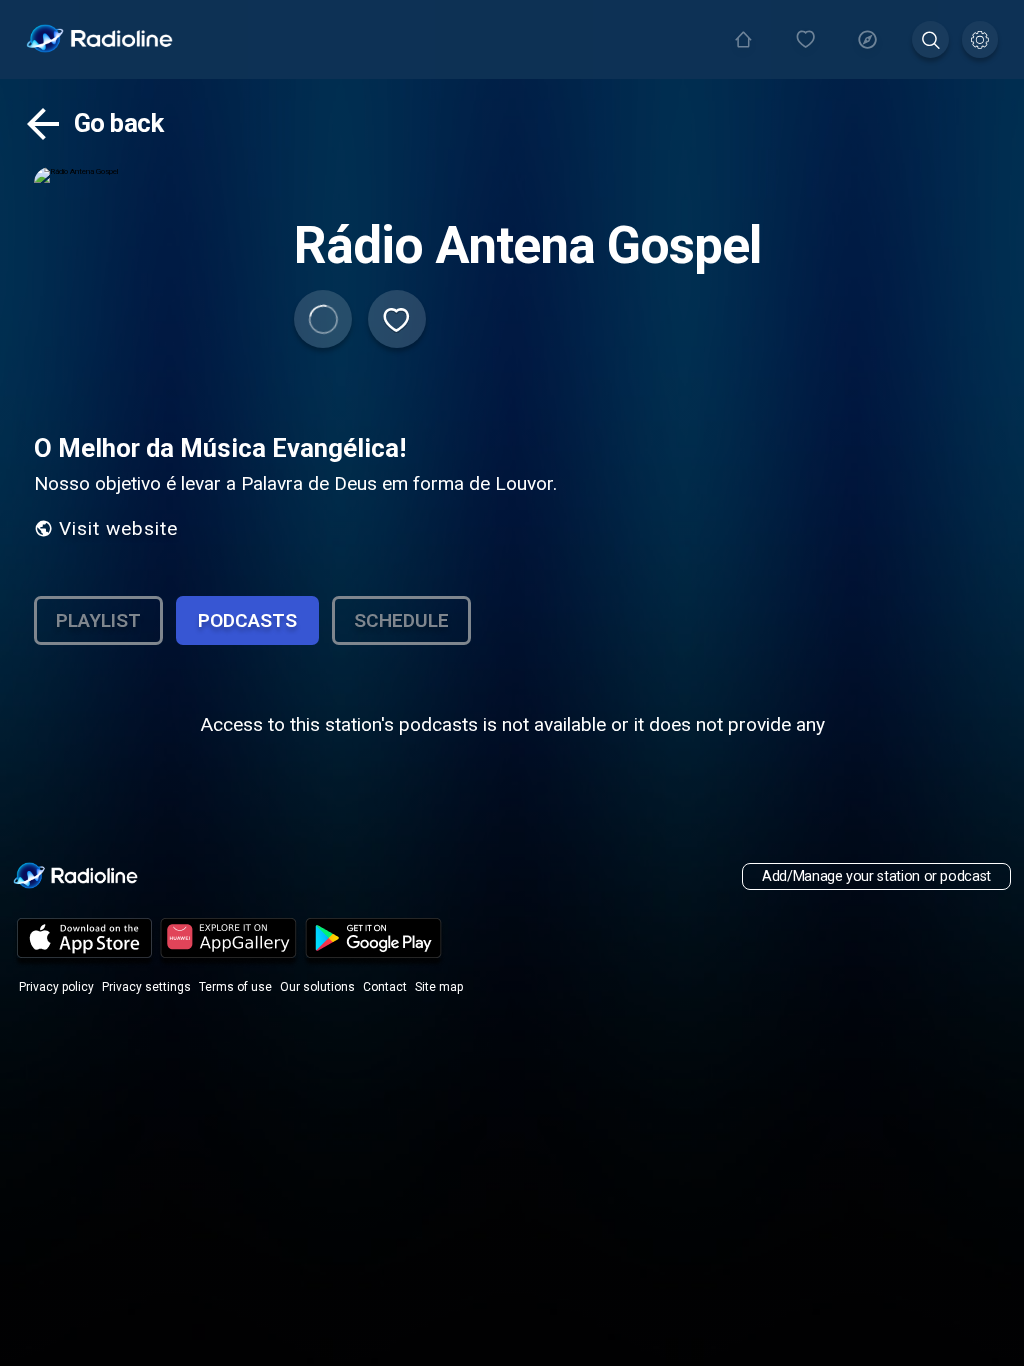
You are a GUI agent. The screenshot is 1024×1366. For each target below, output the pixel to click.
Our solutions (317, 987)
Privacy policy (56, 987)
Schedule (401, 620)
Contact (385, 987)
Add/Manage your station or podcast (876, 876)
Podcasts (247, 620)
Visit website (118, 528)
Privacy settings (146, 987)
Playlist (98, 620)
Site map (439, 987)
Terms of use (235, 987)
